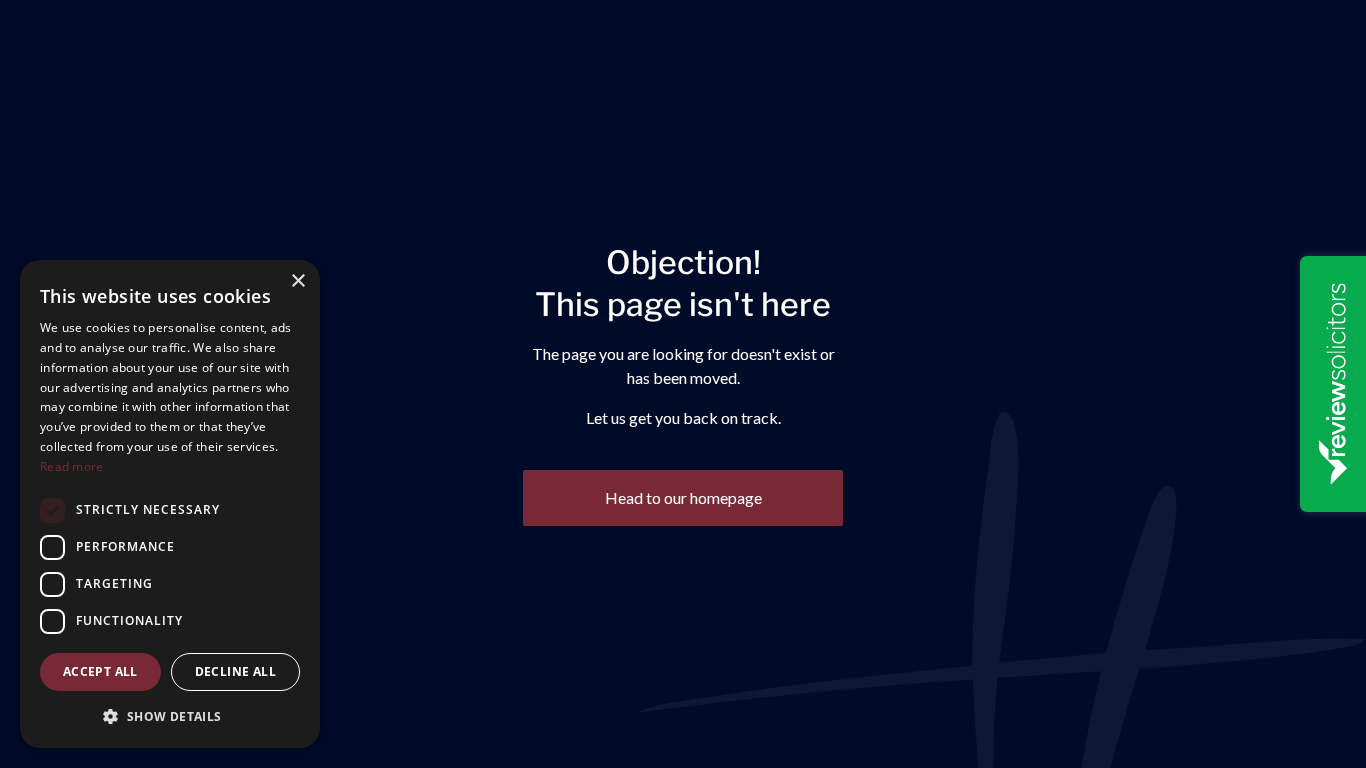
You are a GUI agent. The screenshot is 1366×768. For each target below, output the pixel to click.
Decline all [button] (235, 671)
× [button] (297, 281)
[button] (170, 716)
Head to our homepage (683, 497)
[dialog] (170, 504)
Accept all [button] (100, 671)
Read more (72, 466)
